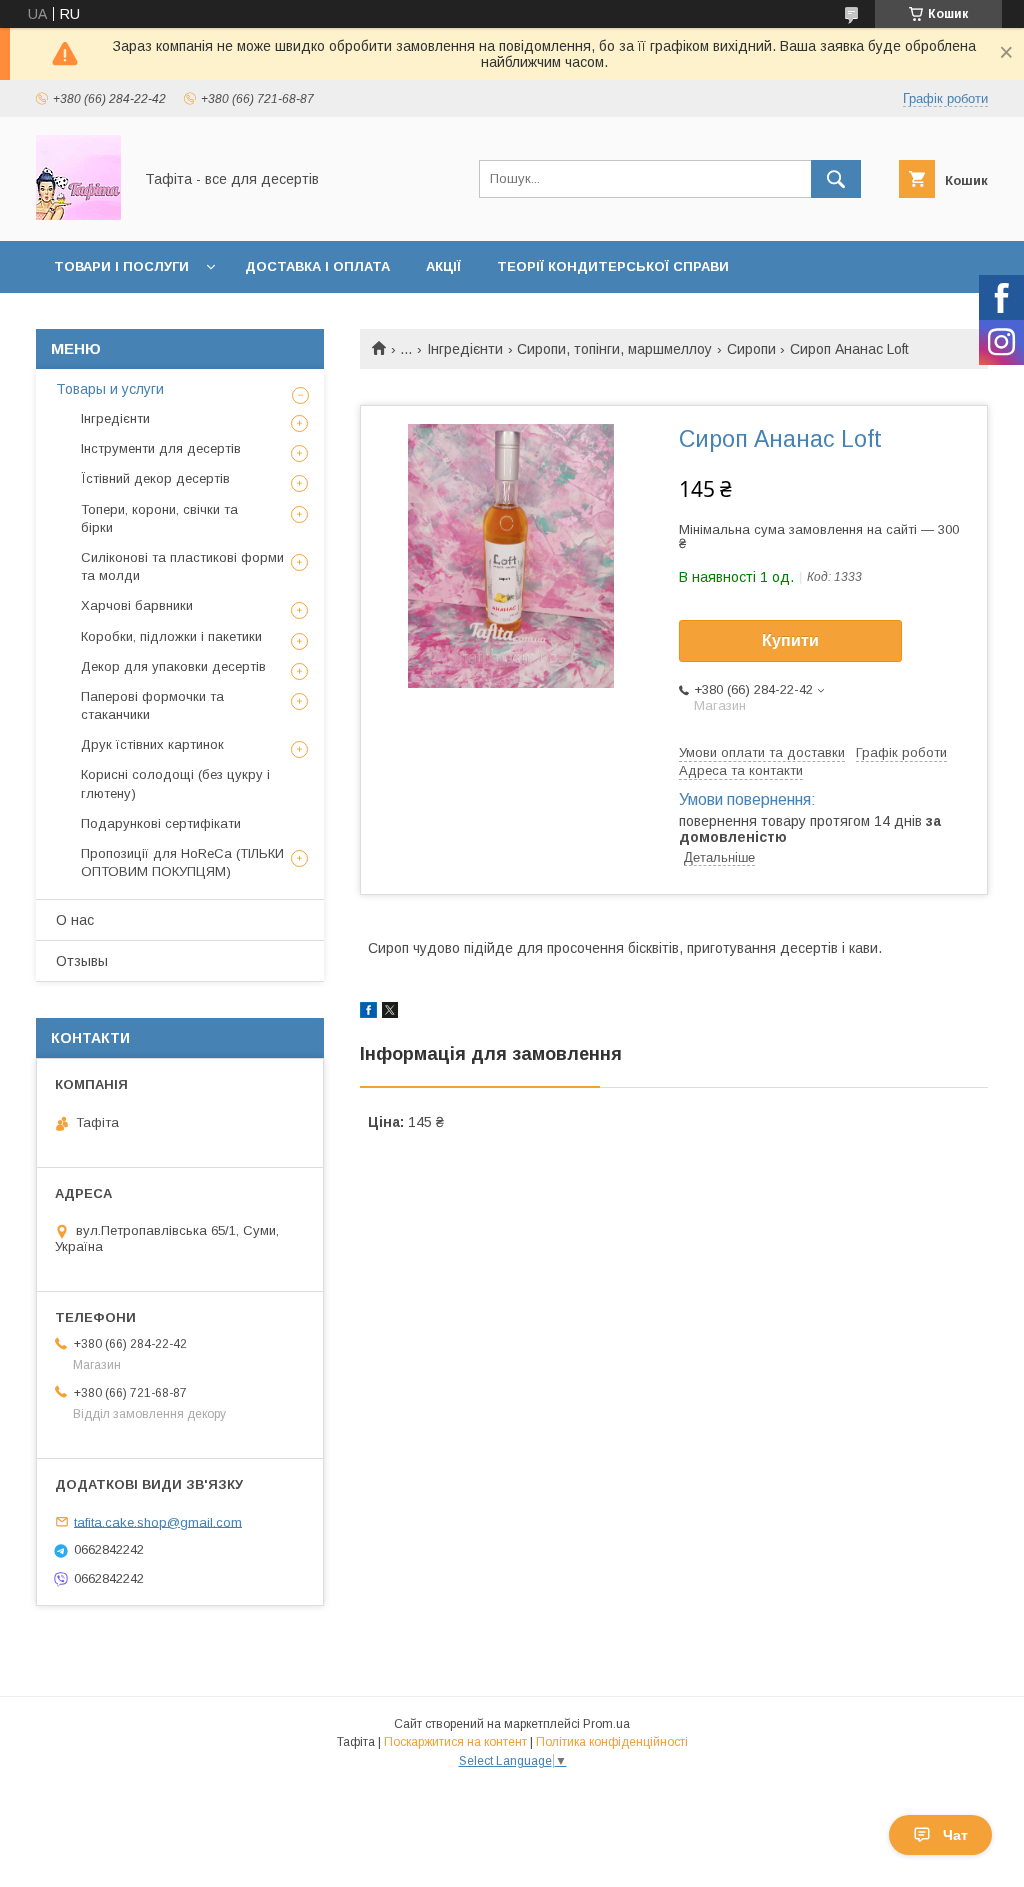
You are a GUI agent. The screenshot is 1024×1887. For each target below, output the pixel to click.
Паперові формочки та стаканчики (152, 705)
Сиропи (751, 349)
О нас (75, 920)
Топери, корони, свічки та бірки (159, 518)
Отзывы (82, 961)
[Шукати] (836, 179)
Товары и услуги (110, 389)
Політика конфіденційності (612, 1742)
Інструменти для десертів (161, 448)
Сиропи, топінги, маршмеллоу (614, 349)
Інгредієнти (465, 349)
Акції (443, 266)
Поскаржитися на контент (455, 1742)
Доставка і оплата (317, 266)
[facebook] (368, 1013)
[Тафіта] (78, 215)
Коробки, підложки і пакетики (171, 636)
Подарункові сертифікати (161, 823)
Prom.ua (606, 1724)
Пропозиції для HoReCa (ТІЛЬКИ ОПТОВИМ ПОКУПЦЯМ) (182, 862)
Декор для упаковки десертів (173, 666)
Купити (790, 640)
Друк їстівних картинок (152, 744)
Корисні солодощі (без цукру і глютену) (175, 783)
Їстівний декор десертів (155, 478)
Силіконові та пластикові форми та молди (182, 566)
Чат (955, 1835)
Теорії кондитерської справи (613, 266)
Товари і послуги (121, 266)
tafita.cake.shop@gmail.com (158, 1521)
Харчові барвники (137, 605)
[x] (390, 1013)
